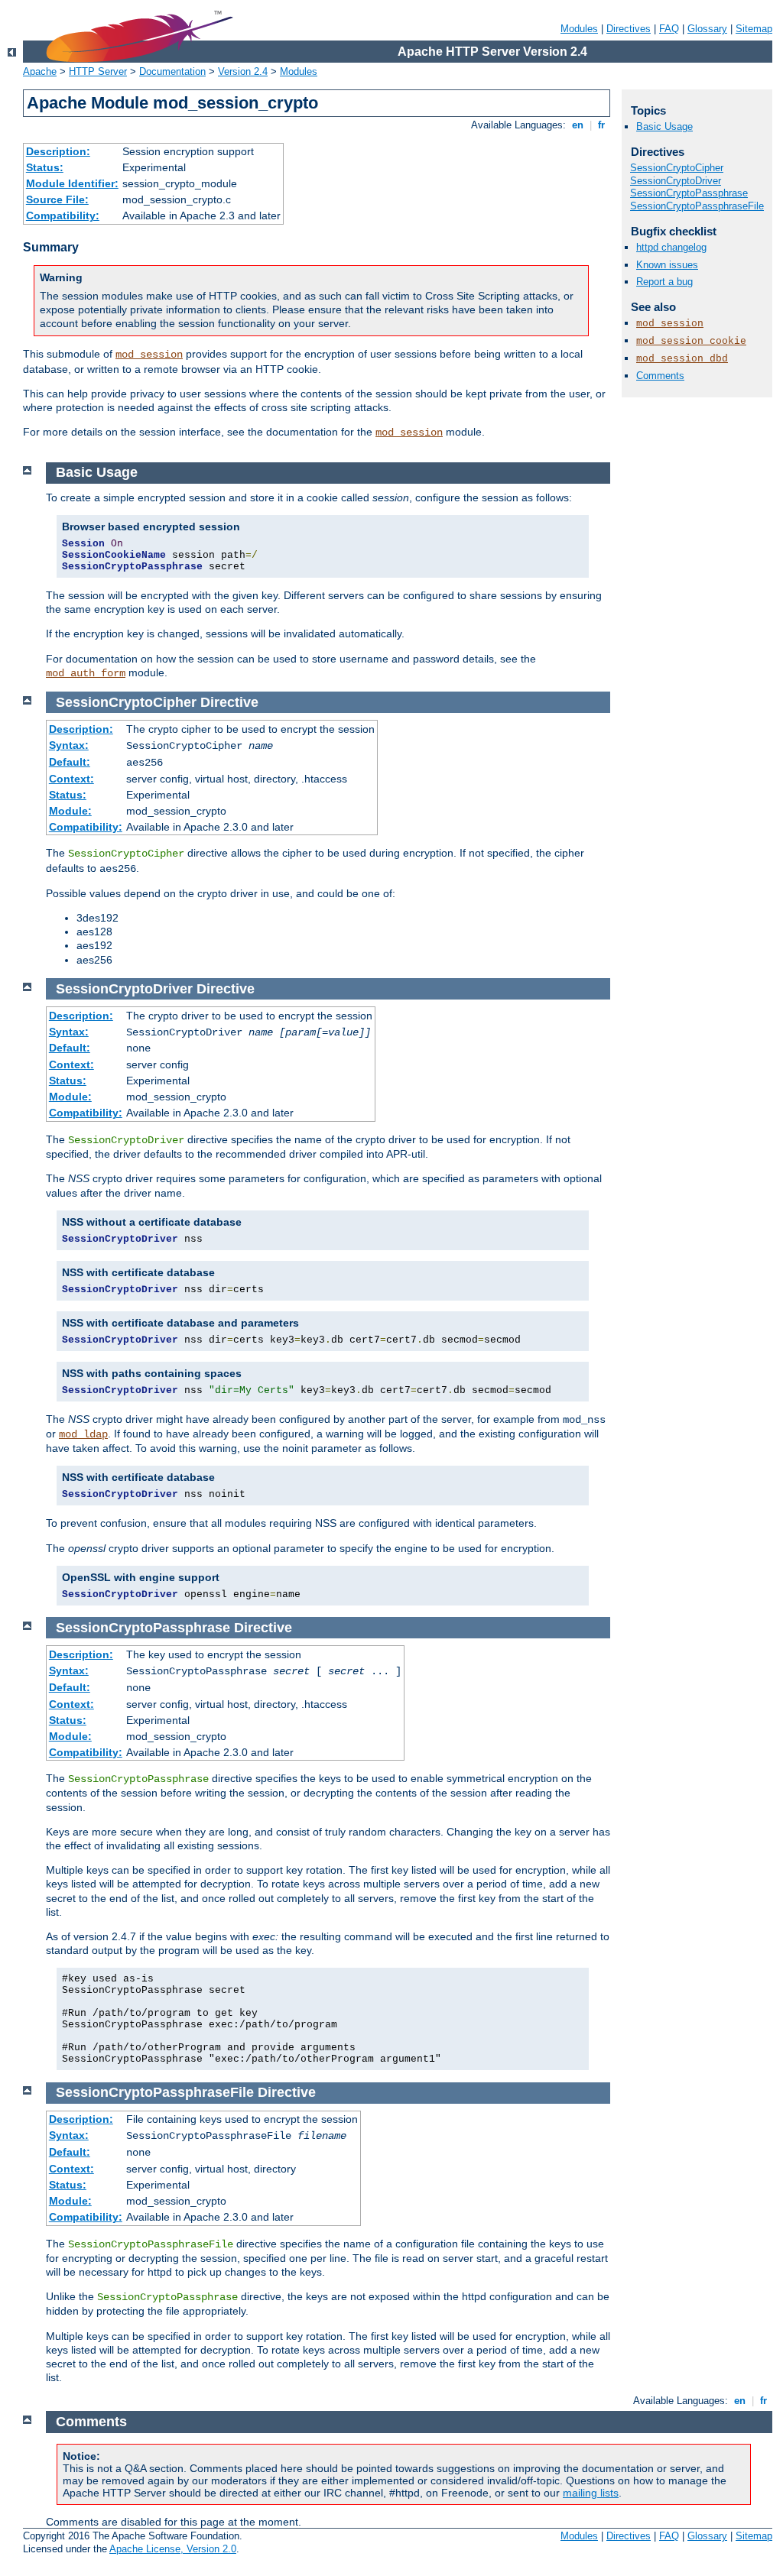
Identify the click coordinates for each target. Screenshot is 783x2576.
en (578, 125)
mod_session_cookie (691, 341)
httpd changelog (671, 247)
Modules (579, 29)
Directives (629, 29)
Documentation (172, 71)
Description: (58, 151)
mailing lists (591, 2493)
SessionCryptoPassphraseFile (697, 206)
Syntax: (69, 745)
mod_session (149, 355)
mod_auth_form (86, 673)
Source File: (57, 199)
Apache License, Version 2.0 (173, 2549)
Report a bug (664, 282)
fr (601, 125)
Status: (45, 167)
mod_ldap (83, 1434)
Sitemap (754, 29)
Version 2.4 (243, 71)
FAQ (669, 29)
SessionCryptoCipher (677, 168)
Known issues (667, 265)
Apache (40, 71)
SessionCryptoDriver (676, 181)
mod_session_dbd (682, 359)
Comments (660, 376)
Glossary (707, 29)
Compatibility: (63, 215)
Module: (70, 811)
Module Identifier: (72, 183)
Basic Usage (664, 126)
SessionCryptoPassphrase (689, 193)
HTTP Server (98, 71)
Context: (71, 779)
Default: (70, 762)
